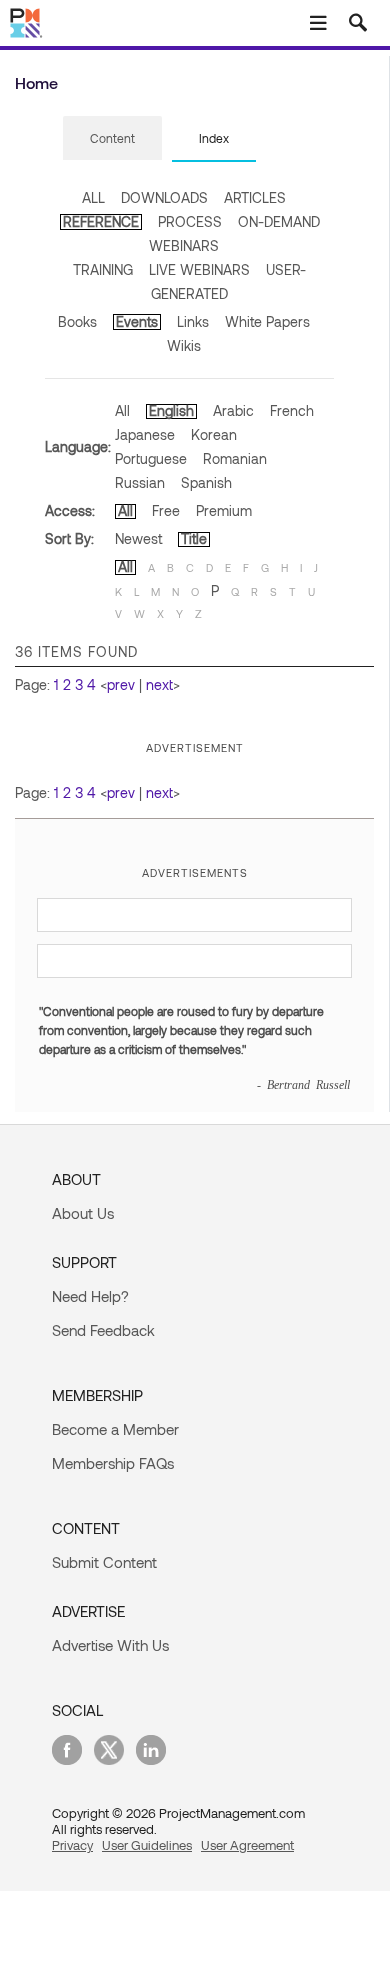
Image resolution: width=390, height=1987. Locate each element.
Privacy (72, 1845)
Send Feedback (103, 1330)
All (122, 410)
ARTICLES (255, 197)
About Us (83, 1213)
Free (166, 510)
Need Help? (90, 1296)
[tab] (112, 139)
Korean (214, 434)
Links (193, 321)
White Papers (267, 321)
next (159, 684)
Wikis (184, 345)
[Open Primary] (318, 23)
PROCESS (190, 221)
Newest (138, 538)
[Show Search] (358, 23)
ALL (93, 197)
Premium (224, 510)
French (292, 410)
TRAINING (103, 269)
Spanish (206, 482)
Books (77, 321)
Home (36, 82)
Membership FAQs (113, 1463)
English (171, 410)
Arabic (233, 410)
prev (121, 684)
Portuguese (151, 458)
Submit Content (104, 1562)
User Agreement (247, 1845)
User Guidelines (147, 1845)
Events (137, 321)
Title (194, 538)
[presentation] (112, 138)
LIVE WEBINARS (199, 269)
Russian (140, 482)
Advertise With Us (110, 1645)
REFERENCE (101, 221)
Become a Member (115, 1429)
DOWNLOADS (164, 197)
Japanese (145, 434)
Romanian (235, 458)
